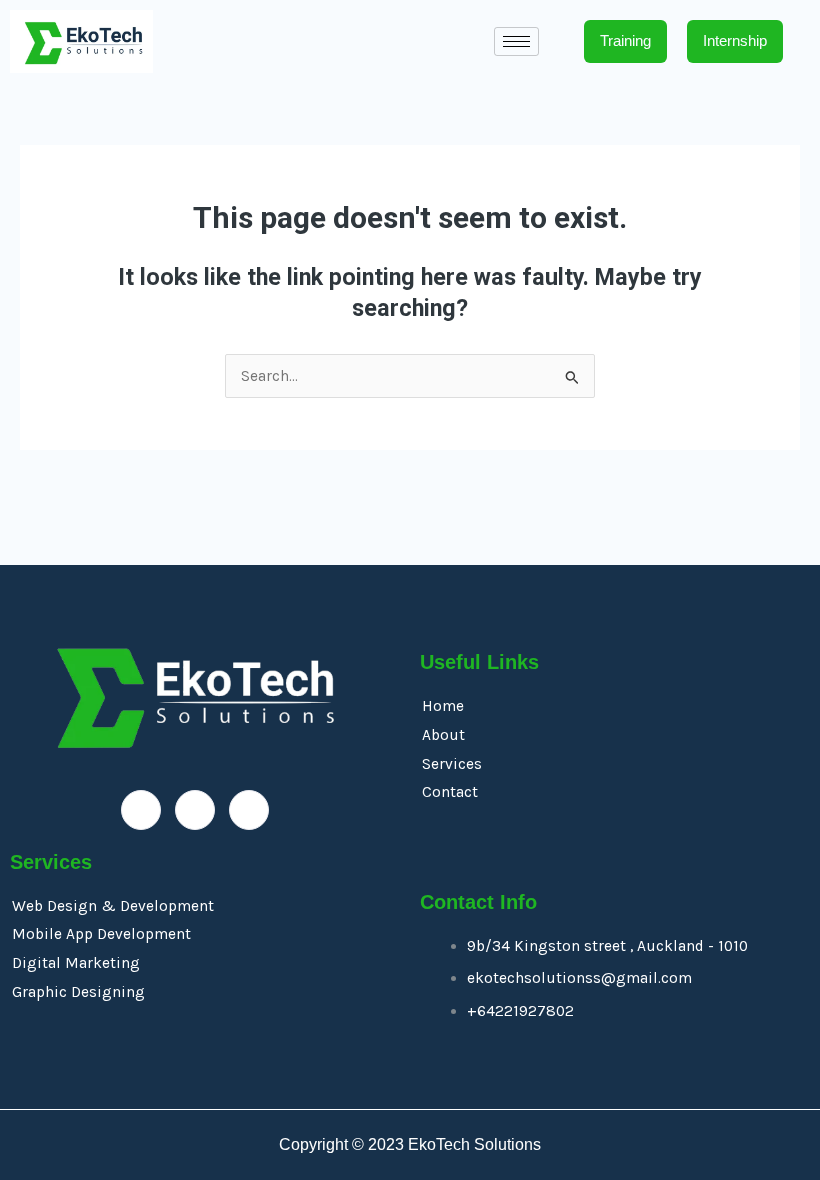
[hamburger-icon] (516, 41)
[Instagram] (249, 810)
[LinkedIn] (195, 810)
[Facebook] (141, 810)
